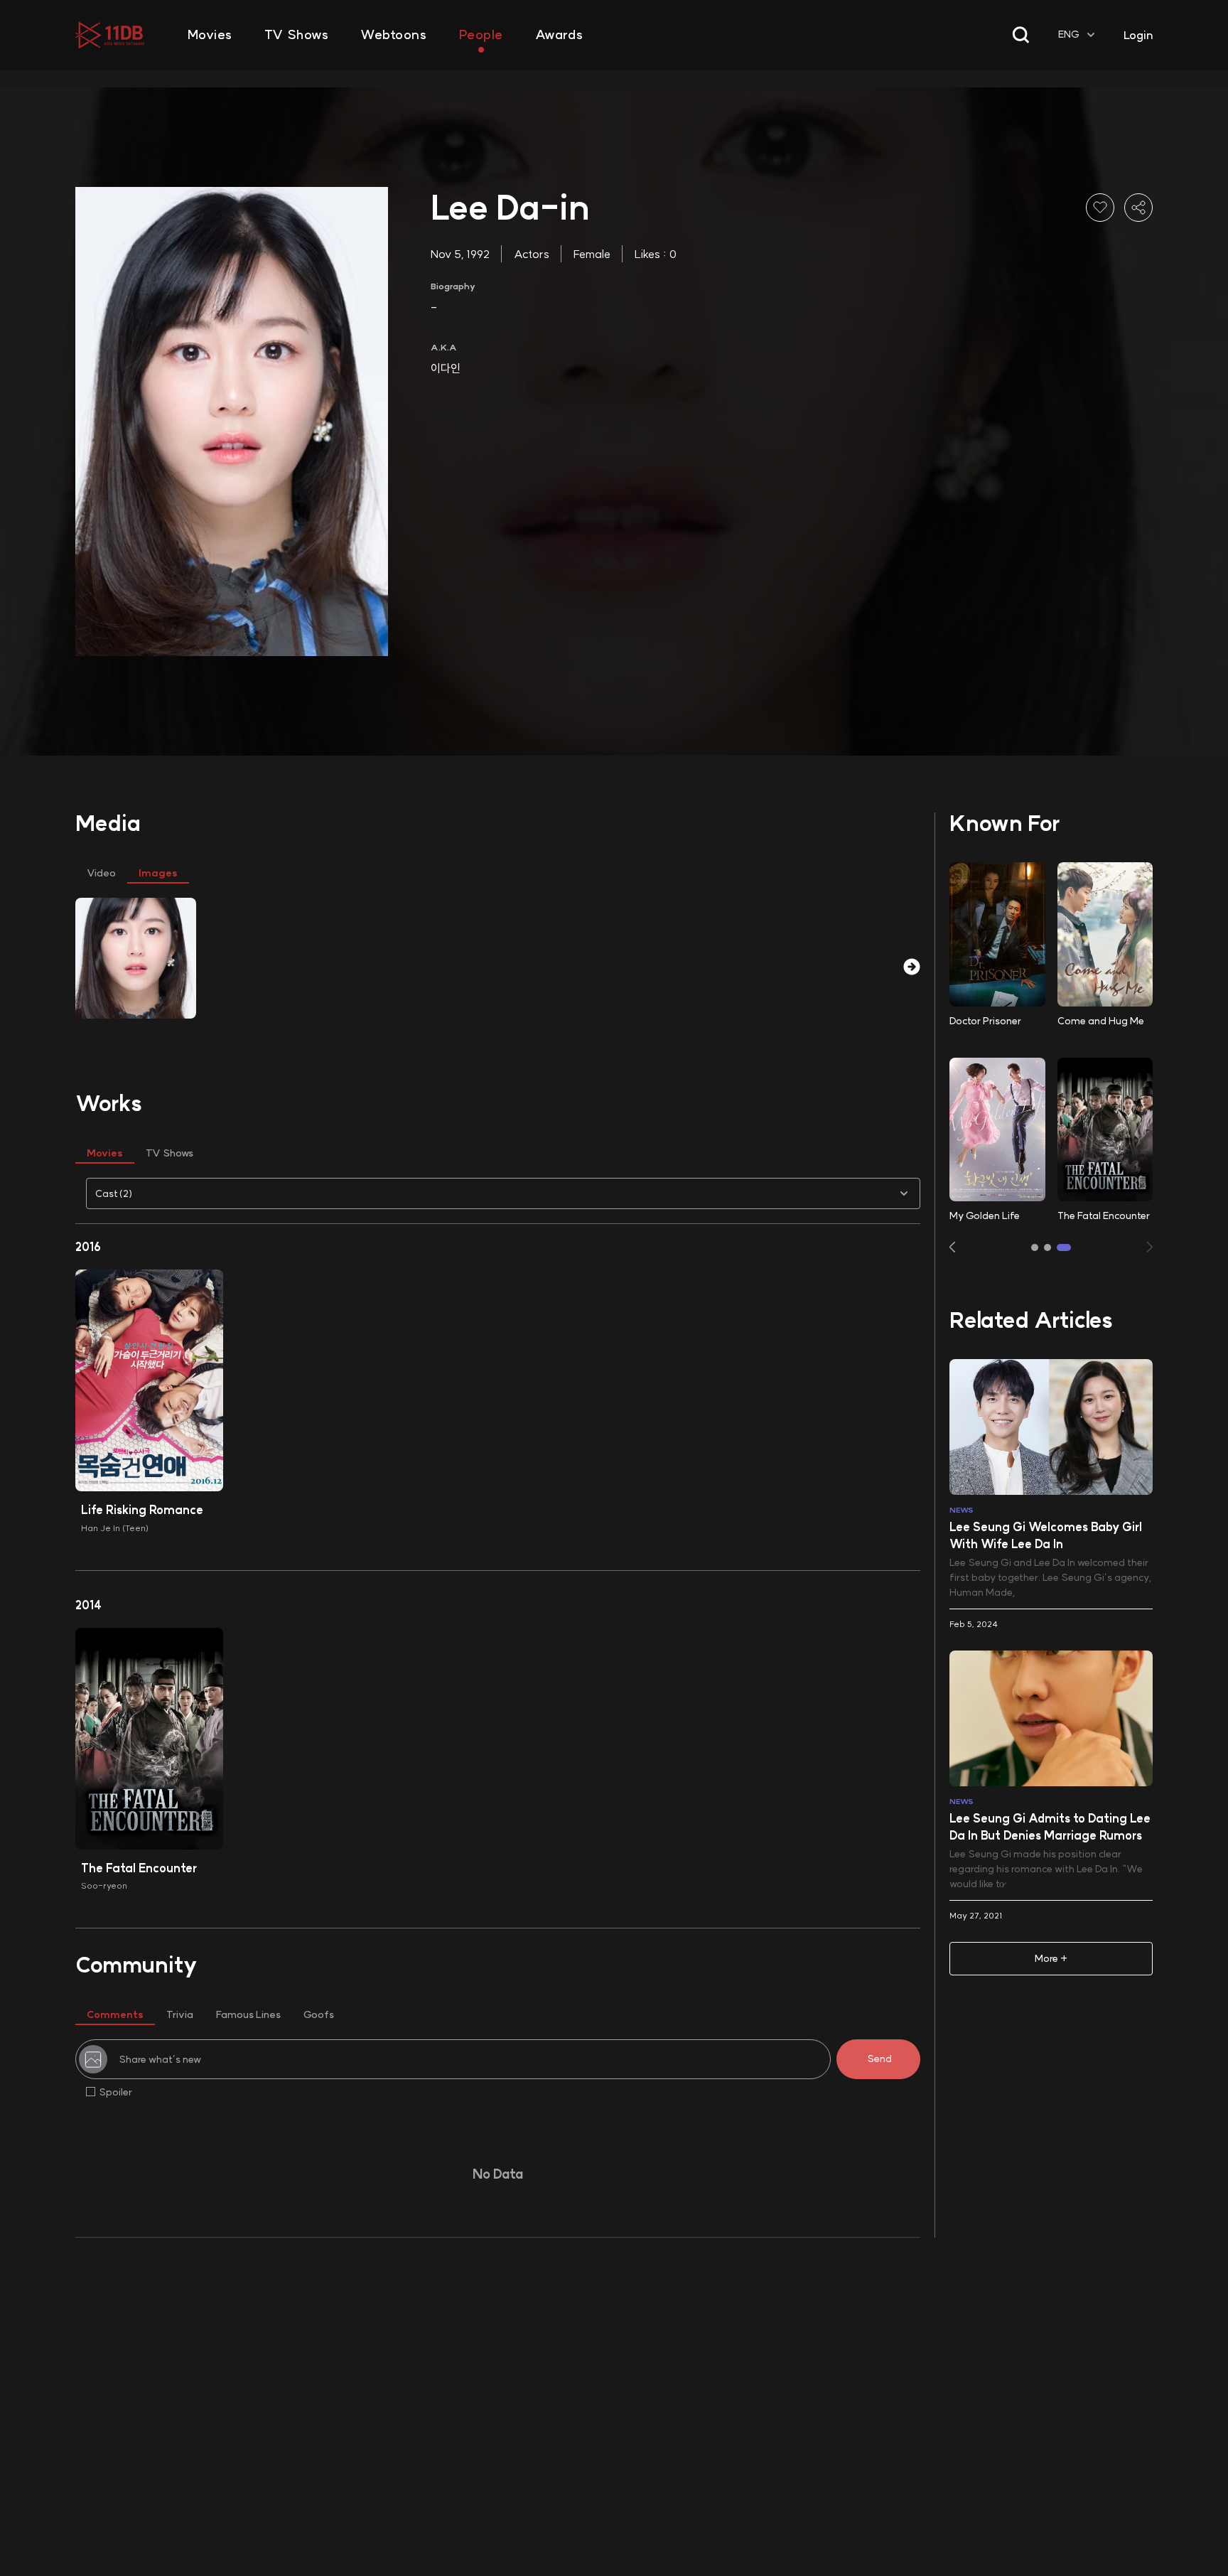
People (481, 35)
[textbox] (1078, 35)
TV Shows (296, 35)
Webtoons (393, 35)
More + (1051, 1958)
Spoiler (115, 2092)
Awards (559, 35)
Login (1138, 35)
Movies (210, 35)
